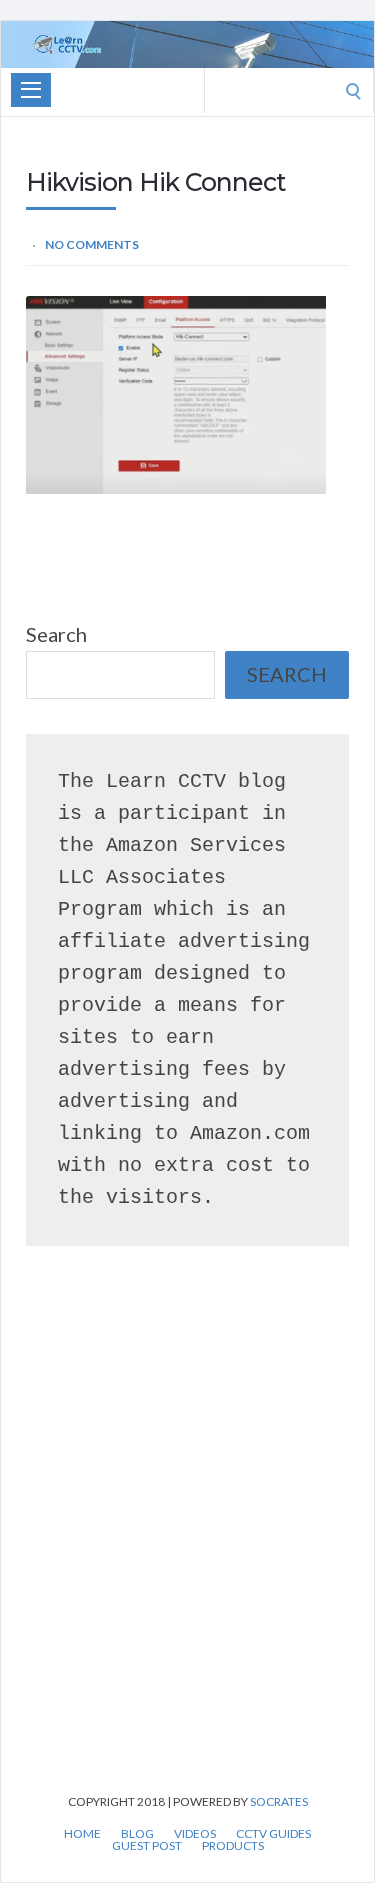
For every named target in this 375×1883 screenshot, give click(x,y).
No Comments (92, 244)
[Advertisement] (187, 1548)
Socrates (279, 1801)
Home (82, 1834)
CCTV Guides (273, 1834)
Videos (195, 1834)
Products (233, 1846)
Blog (137, 1834)
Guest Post (147, 1846)
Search (56, 634)
